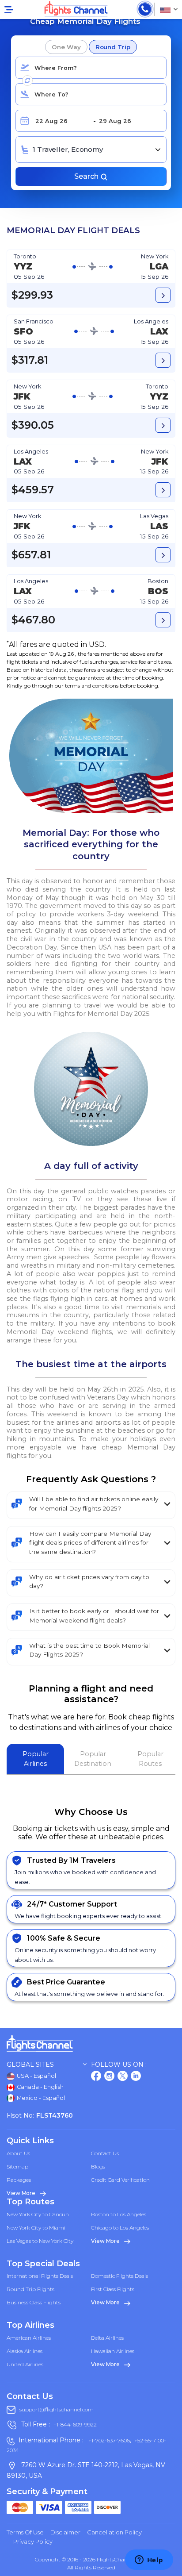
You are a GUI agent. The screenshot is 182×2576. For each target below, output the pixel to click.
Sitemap (17, 2167)
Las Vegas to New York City (40, 2241)
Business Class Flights (34, 2302)
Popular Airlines (36, 1759)
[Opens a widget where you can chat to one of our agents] (149, 2561)
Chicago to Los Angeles (120, 2228)
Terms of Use (25, 2532)
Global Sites (30, 2065)
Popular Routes (150, 1759)
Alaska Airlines (25, 2351)
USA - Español (36, 2076)
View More (22, 2193)
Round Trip (113, 47)
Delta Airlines (107, 2338)
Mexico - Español (40, 2098)
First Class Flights (113, 2289)
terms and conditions (92, 686)
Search (87, 176)
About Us (18, 2153)
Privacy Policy (33, 2541)
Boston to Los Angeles (119, 2214)
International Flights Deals (40, 2276)
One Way (66, 47)
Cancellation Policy (114, 2532)
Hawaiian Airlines (113, 2351)
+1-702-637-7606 (108, 2440)
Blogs (98, 2167)
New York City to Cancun (38, 2214)
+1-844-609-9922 (75, 2425)
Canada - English (40, 2087)
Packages (19, 2180)
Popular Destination (93, 1759)
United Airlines (25, 2364)
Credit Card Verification (120, 2180)
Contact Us (105, 2153)
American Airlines (29, 2338)
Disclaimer (65, 2532)
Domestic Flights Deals (119, 2276)
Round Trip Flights (30, 2289)
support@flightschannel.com (57, 2409)
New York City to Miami (36, 2228)
